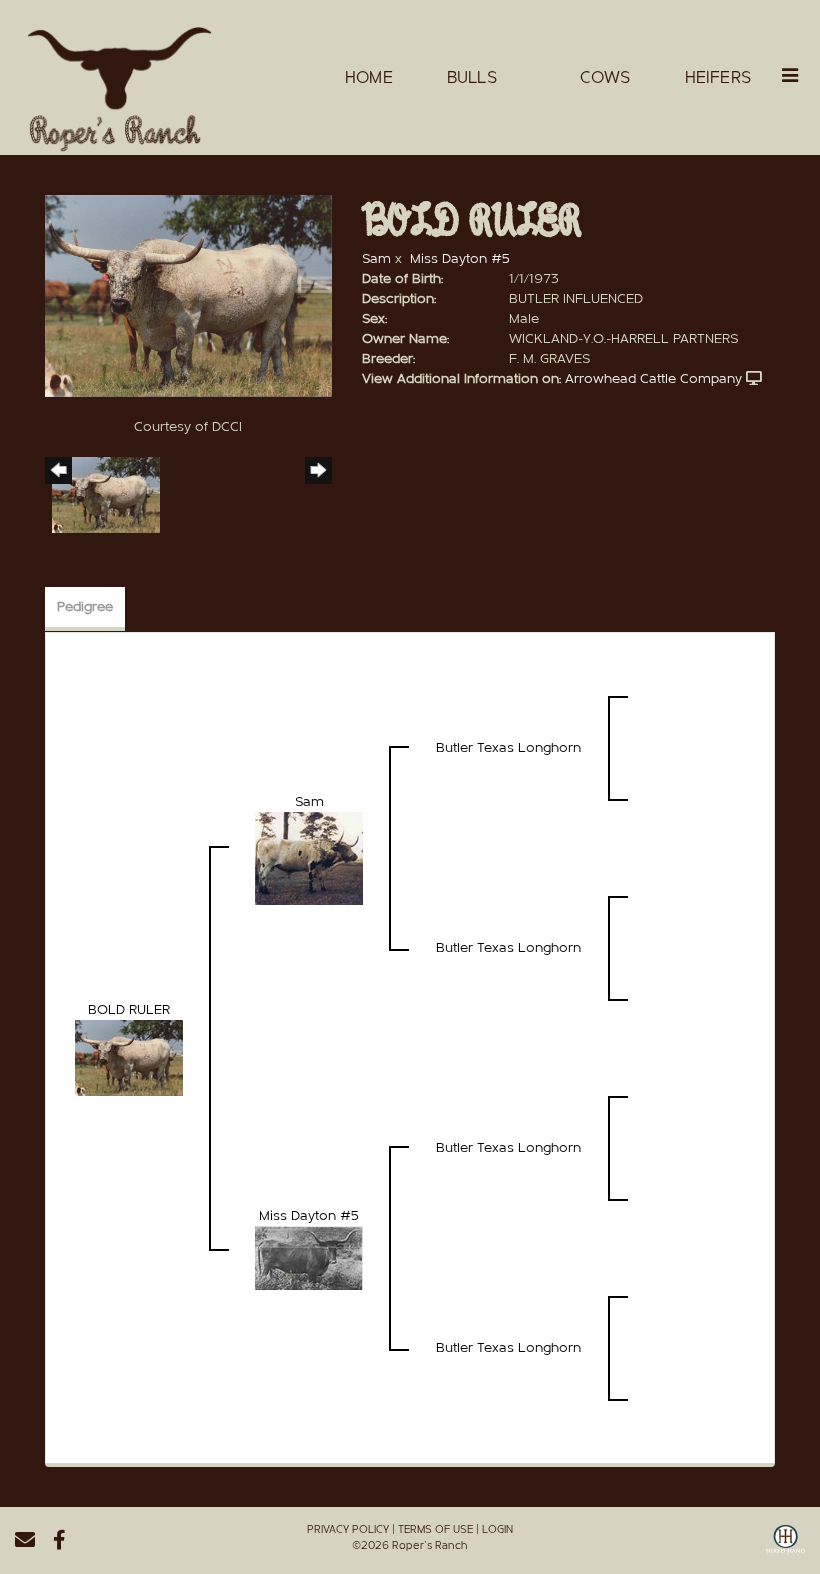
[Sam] (309, 858)
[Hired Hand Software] (785, 1547)
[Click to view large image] (188, 296)
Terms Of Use (435, 1529)
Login (497, 1529)
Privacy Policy (348, 1529)
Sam (376, 259)
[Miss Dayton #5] (309, 1258)
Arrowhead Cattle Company (653, 379)
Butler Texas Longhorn (508, 748)
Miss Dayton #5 (460, 259)
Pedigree (85, 607)
